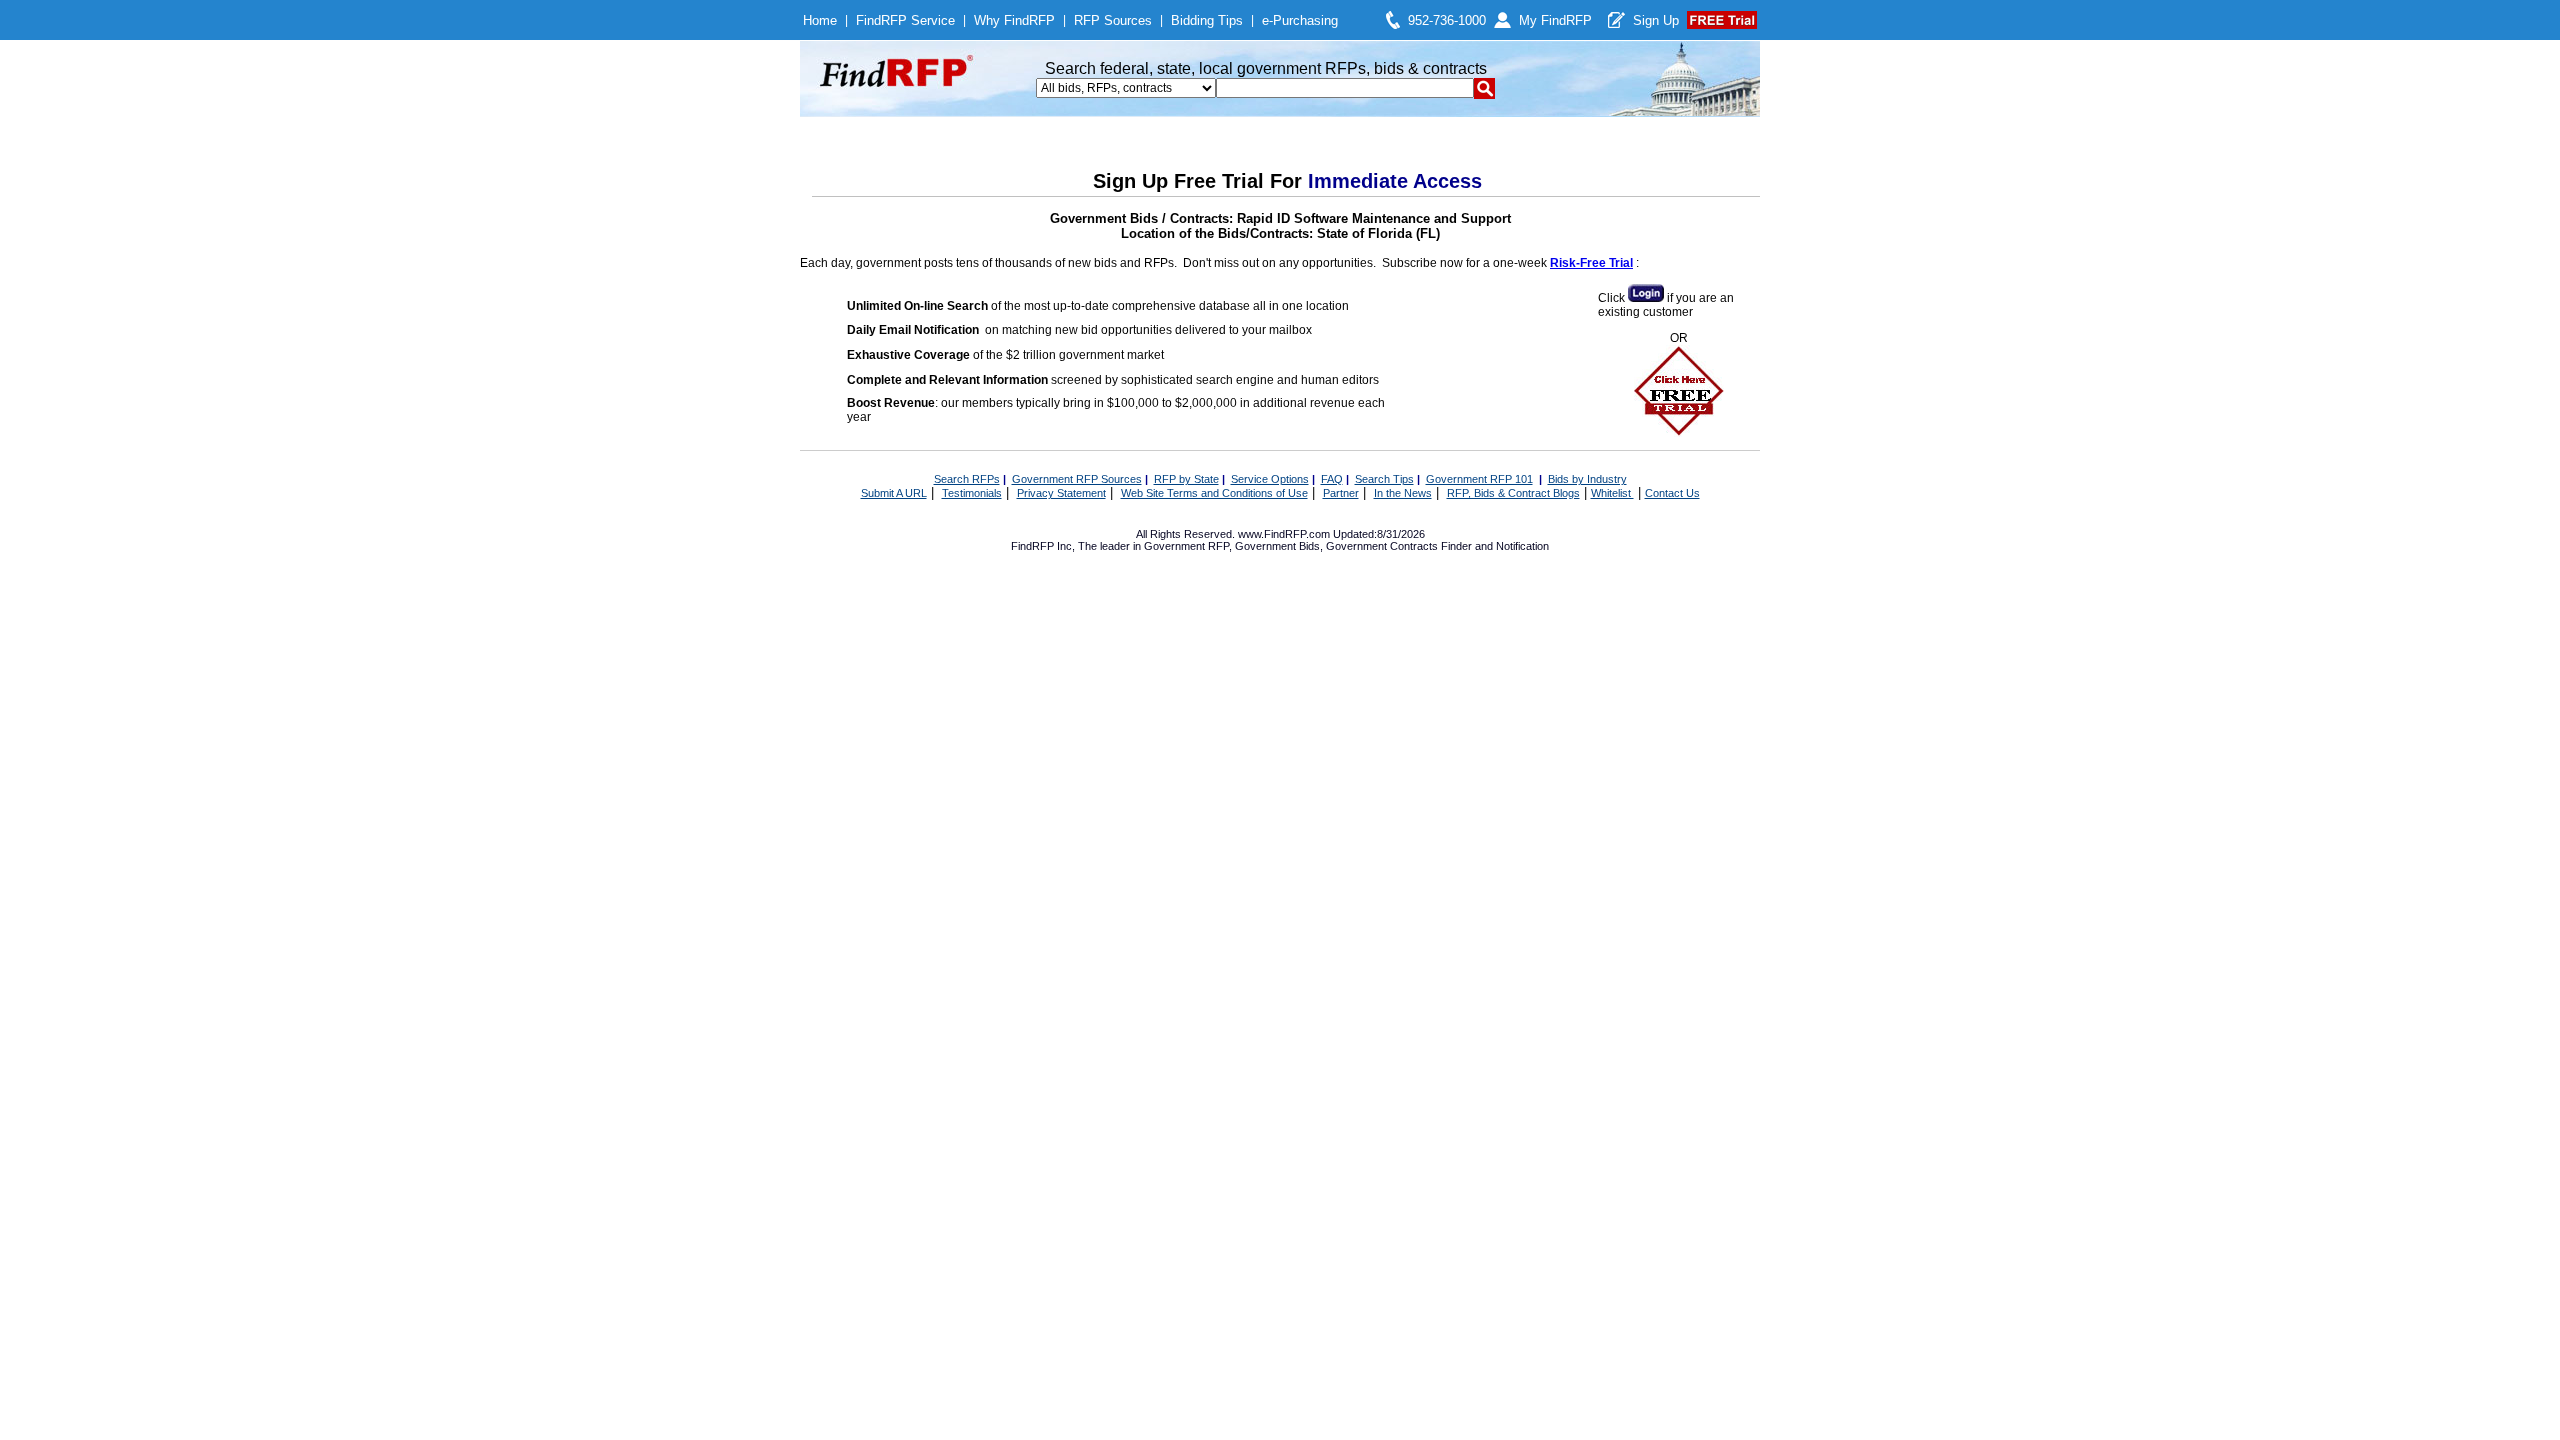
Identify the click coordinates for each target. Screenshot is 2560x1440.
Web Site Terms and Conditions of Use (1214, 493)
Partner (1341, 493)
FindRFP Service (905, 20)
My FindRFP (1555, 20)
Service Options (1270, 479)
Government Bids (1277, 546)
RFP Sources (1113, 20)
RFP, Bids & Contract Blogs (1513, 493)
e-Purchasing (1300, 20)
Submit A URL (894, 493)
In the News (1403, 493)
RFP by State (1186, 479)
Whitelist (1612, 493)
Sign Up (1656, 20)
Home (820, 20)
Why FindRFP (1014, 20)
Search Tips (1384, 479)
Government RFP (1186, 546)
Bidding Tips (1207, 20)
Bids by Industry (1587, 479)
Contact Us (1672, 493)
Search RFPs (967, 479)
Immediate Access (1395, 181)
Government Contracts (1382, 546)
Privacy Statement (1061, 493)
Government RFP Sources (1077, 479)
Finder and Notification (1495, 546)
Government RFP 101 (1479, 479)
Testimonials (972, 493)
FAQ (1332, 479)
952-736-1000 (1447, 20)
